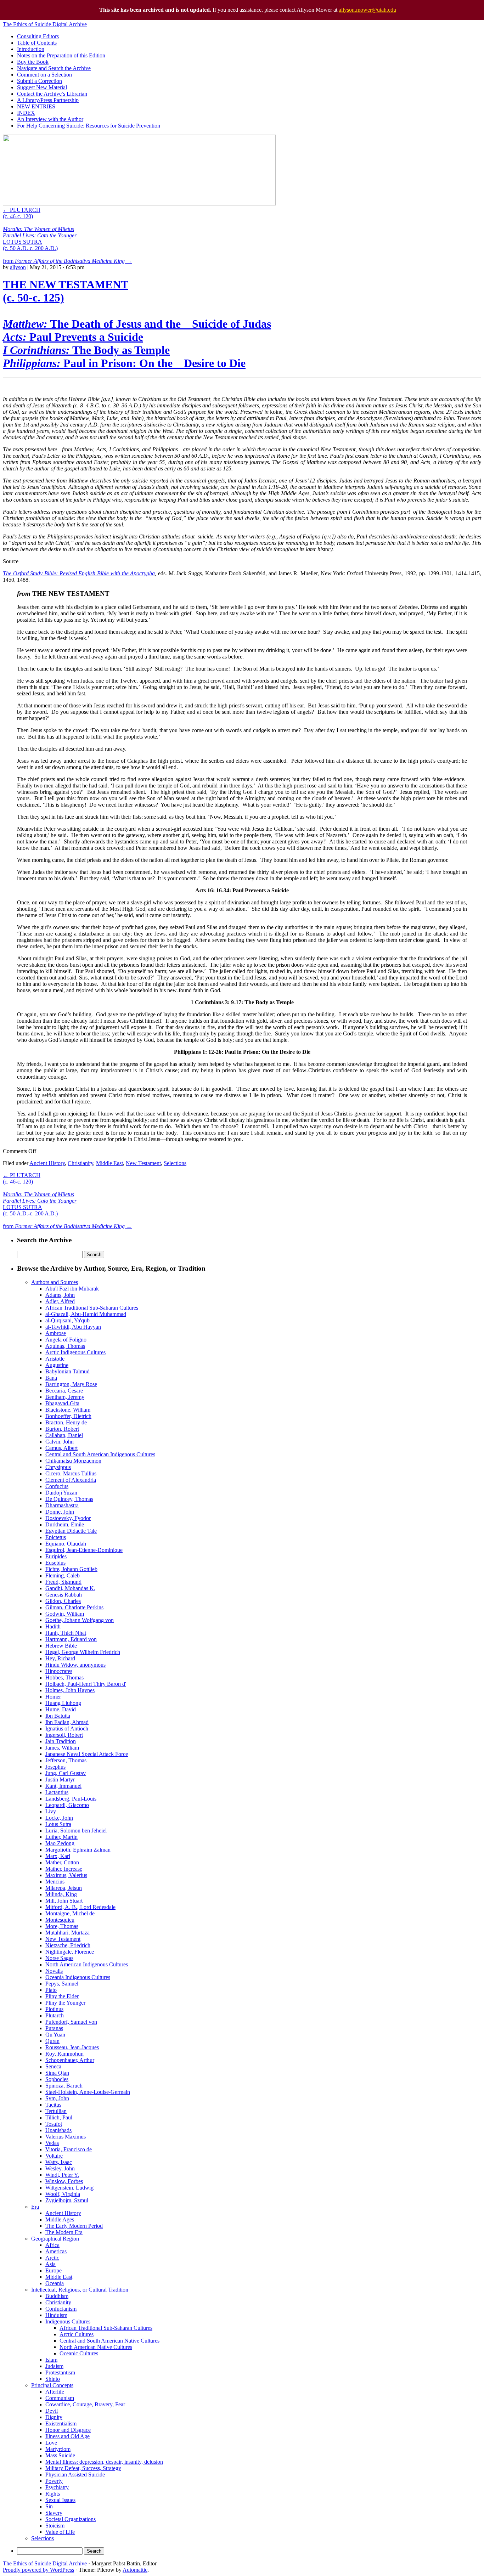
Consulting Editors (38, 36)
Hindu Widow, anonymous (75, 1665)
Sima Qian (57, 2073)
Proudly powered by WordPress (38, 2570)
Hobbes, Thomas (64, 1677)
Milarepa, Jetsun (64, 1888)
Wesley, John (60, 2168)
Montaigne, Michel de (70, 1913)
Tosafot (54, 2124)
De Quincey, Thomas (69, 1499)
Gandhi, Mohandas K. (70, 1588)
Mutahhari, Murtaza (67, 1933)
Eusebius (55, 1563)
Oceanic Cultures (79, 2353)
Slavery (54, 2513)
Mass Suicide (60, 2455)
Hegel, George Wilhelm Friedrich (83, 1652)
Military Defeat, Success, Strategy (83, 2468)
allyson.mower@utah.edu (367, 10)
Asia (50, 2264)
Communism (60, 2398)
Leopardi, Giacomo (67, 1805)
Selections (175, 1163)
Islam (51, 2360)
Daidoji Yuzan (61, 1493)
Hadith (53, 1626)
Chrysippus (58, 1467)
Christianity (80, 1163)
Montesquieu (60, 1920)
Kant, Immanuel (63, 1786)
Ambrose (56, 1333)
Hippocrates (59, 1671)
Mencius (55, 1882)
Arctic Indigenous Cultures (75, 1352)
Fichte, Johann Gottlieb (71, 1569)
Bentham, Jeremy (65, 1397)
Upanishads (58, 2130)
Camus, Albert (61, 1448)
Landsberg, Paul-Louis (71, 1799)
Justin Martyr (60, 1780)
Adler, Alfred (60, 1301)
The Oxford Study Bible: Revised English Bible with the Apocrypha (79, 573)
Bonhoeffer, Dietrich (68, 1416)
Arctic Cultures (77, 2334)
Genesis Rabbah (64, 1595)
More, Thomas (62, 1926)
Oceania (55, 2283)
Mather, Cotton (62, 1862)
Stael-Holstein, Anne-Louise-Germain (88, 2092)
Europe (54, 2270)
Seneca (53, 2066)
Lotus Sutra (58, 1824)
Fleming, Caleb (63, 1575)
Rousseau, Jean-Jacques (72, 2047)
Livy (51, 1811)
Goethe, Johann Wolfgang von (80, 1620)
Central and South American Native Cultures (109, 2341)
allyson (18, 267)
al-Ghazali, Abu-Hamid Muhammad (86, 1314)
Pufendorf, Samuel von (71, 2022)
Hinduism (56, 2315)
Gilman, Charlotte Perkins (74, 1607)
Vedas (52, 2143)
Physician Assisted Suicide (75, 2475)
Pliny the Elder (62, 1996)
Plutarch (55, 2015)
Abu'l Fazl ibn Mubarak (72, 1289)
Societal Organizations (71, 2519)
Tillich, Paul (59, 2117)
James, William (62, 1748)
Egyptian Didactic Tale (71, 1531)
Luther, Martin (61, 1837)
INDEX (26, 113)
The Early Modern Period (74, 2226)
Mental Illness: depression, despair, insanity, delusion (104, 2462)
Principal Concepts (52, 2385)
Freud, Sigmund (63, 1582)
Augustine (57, 1365)
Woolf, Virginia (63, 2194)
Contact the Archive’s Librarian (52, 94)
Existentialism (61, 2424)
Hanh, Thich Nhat (66, 1633)
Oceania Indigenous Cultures (78, 1977)
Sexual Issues (60, 2500)
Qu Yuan (55, 2035)
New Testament (143, 1163)
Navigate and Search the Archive (54, 68)
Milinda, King (61, 1894)
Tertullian (56, 2111)
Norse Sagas (59, 1958)
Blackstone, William (68, 1410)
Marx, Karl (58, 1856)
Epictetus (56, 1537)
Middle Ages (60, 2219)
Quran (52, 2041)
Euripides (56, 1556)
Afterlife (55, 2392)
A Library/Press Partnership (48, 100)
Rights (53, 2494)
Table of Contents (37, 43)
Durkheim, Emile (65, 1524)
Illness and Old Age (67, 2436)
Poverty (54, 2481)
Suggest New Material (42, 87)
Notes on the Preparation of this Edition (61, 55)
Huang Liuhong (63, 1703)
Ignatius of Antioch (67, 1728)
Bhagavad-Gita (62, 1403)
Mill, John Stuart (64, 1901)
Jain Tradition (61, 1741)
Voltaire (54, 2156)
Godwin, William (65, 1614)
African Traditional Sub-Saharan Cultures (92, 1308)
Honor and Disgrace (68, 2430)
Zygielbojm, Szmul (67, 2200)
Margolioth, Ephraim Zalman (78, 1850)
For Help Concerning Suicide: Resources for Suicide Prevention (89, 126)
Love (51, 2443)
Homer (53, 1697)
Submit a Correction (40, 81)
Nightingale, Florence (70, 1952)
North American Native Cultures (96, 2347)
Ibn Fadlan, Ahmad (67, 1722)
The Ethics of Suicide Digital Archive (45, 24)
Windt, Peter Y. (62, 2175)
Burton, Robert (62, 1429)
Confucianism (61, 2309)
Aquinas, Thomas (65, 1346)
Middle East (109, 1163)
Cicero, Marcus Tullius (71, 1473)
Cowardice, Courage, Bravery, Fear (85, 2404)
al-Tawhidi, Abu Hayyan (73, 1327)
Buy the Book (33, 62)
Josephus (55, 1767)
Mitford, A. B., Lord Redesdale (80, 1907)
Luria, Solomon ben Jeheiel (76, 1831)
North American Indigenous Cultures (87, 1964)
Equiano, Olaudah (66, 1544)
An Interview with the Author (50, 119)
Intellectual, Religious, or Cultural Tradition (80, 2290)
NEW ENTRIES (36, 106)
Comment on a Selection (44, 75)
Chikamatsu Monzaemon (73, 1461)
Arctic (52, 2258)
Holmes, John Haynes (70, 1690)
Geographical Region (55, 2239)
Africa (52, 2245)
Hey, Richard (60, 1658)
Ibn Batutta (58, 1716)
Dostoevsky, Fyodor (68, 1518)
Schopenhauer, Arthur (70, 2060)
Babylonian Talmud (67, 1371)
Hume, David (61, 1709)
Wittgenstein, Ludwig (69, 2188)
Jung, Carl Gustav (66, 1773)
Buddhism (57, 2296)
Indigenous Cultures (68, 2321)
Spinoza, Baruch (64, 2086)
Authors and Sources (55, 1282)
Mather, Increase (64, 1869)
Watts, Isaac (59, 2162)
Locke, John (59, 1818)
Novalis (54, 1971)
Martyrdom (58, 2449)
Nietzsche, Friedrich (68, 1945)
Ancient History (47, 1163)
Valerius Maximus (66, 2137)
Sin (49, 2506)
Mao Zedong (60, 1843)
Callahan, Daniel (64, 1435)
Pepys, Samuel (62, 1984)
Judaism (54, 2366)
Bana (51, 1378)
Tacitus (53, 2105)
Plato (51, 1990)
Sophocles (57, 2079)
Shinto (53, 2379)
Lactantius (57, 1792)
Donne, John (60, 1512)
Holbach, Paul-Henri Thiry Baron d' (86, 1684)
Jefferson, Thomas (66, 1760)
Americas (56, 2251)
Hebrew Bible (61, 1646)
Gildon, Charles (63, 1601)
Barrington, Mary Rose (71, 1384)
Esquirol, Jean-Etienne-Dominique (84, 1550)
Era (35, 2207)
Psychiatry (57, 2487)
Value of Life (60, 2532)
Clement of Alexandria (71, 1480)
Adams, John (60, 1295)
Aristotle (55, 1359)
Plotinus (54, 2009)
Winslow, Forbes (64, 2181)
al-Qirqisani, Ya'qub (67, 1320)
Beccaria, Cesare (64, 1391)
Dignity (54, 2417)
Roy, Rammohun (64, 2054)
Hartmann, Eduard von (71, 1639)
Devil (52, 2411)
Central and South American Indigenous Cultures (100, 1454)
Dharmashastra (62, 1505)
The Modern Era (64, 2232)
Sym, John (57, 2098)
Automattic (135, 2570)
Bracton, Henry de (66, 1422)
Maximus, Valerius (66, 1875)
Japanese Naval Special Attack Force (87, 1754)
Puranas (54, 2028)
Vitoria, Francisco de (69, 2149)
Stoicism (55, 2526)
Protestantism (60, 2372)
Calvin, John (60, 1442)
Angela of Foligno (66, 1340)
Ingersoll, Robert (64, 1735)
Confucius (57, 1486)
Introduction (31, 49)
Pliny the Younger (65, 2003)
